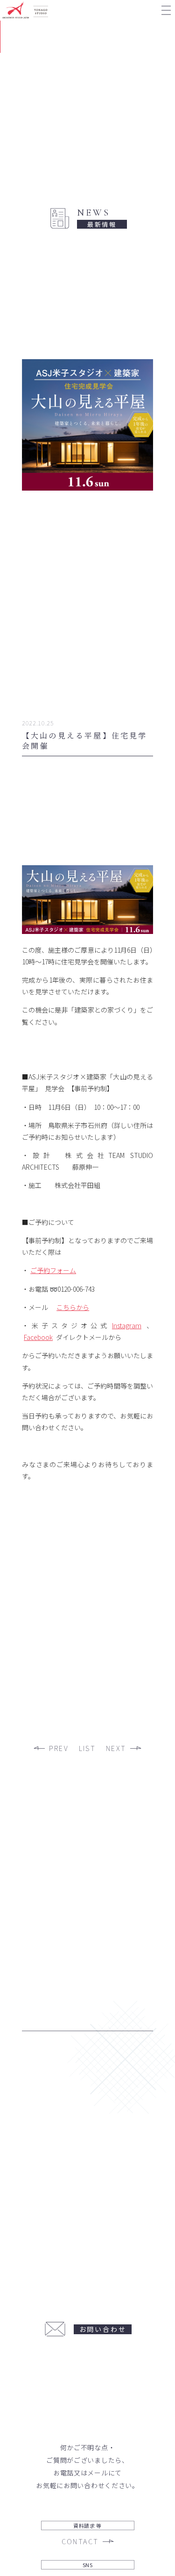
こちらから (73, 1307)
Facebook (38, 1337)
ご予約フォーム (53, 1270)
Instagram (127, 1325)
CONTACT (80, 2542)
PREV (59, 1749)
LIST (87, 1749)
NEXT (116, 1749)
